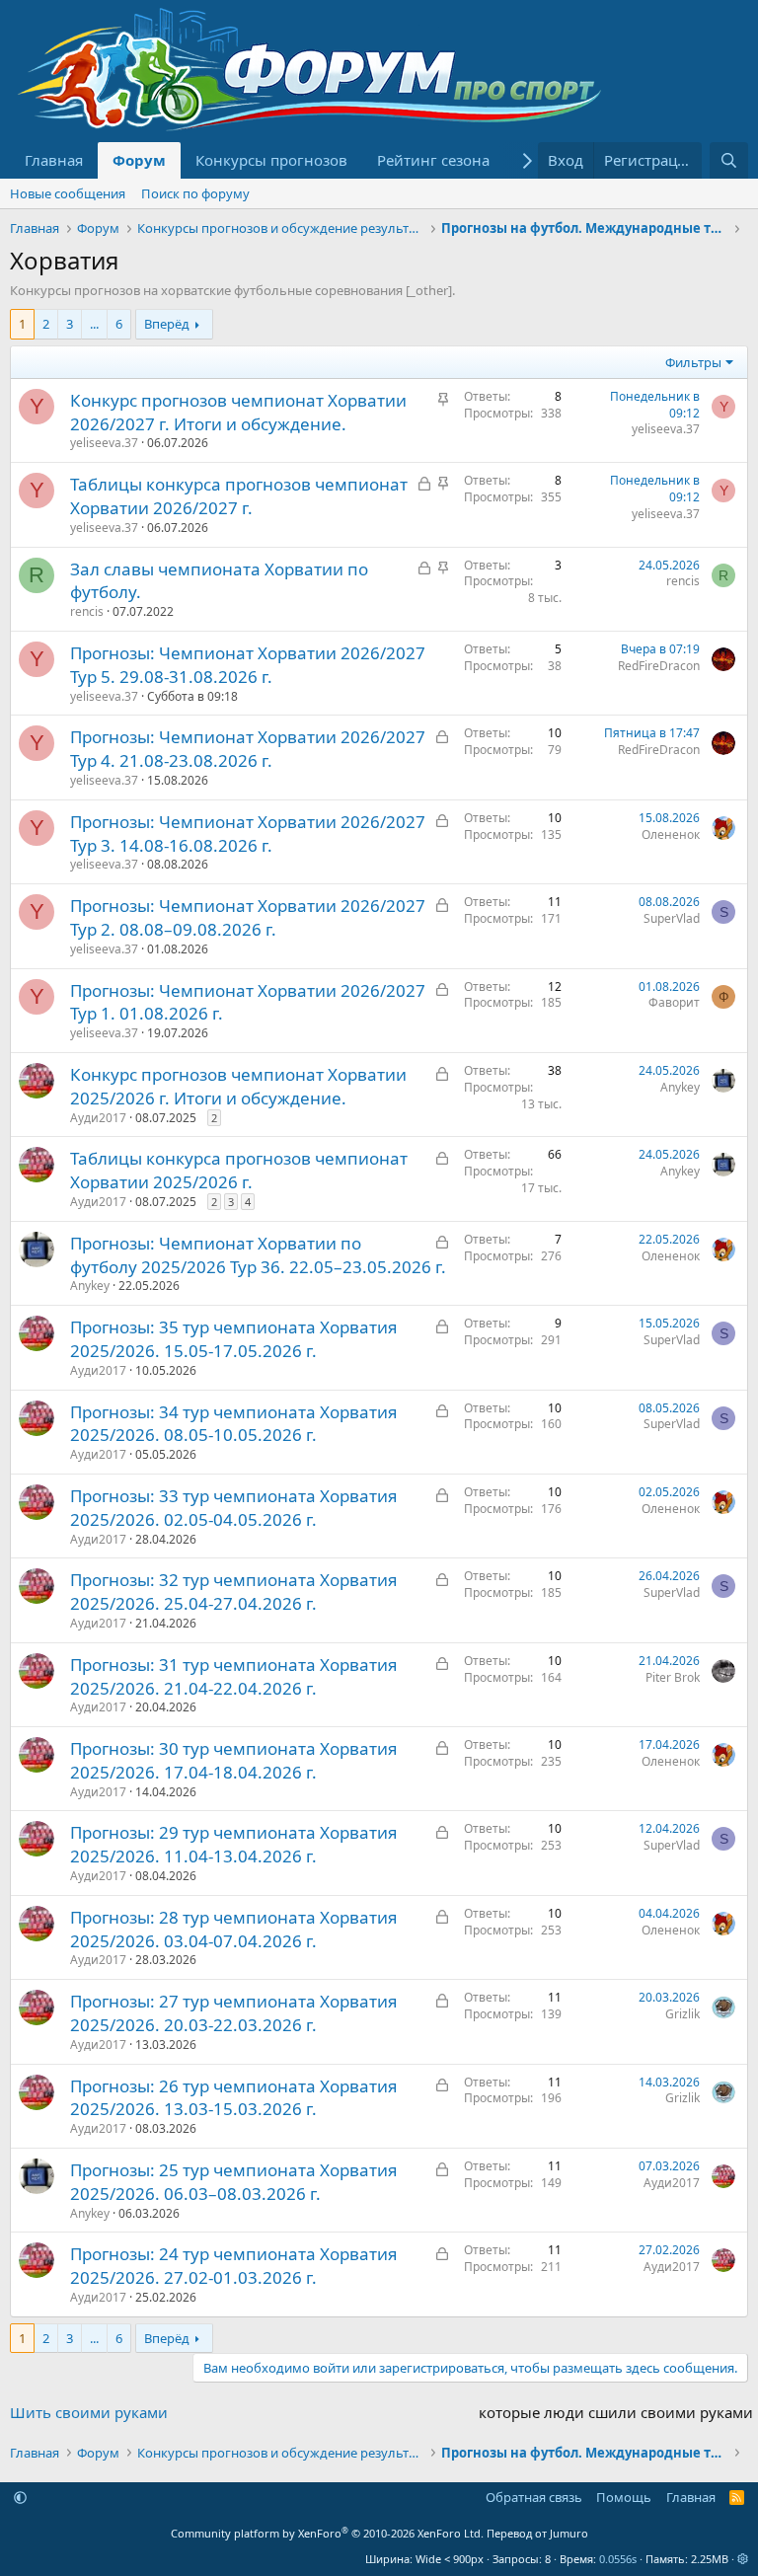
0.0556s (618, 2559)
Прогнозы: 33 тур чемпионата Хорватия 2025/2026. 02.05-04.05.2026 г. (234, 1508)
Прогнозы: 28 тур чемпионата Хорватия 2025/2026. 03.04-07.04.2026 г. (234, 1929)
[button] (20, 2497)
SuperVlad (672, 918)
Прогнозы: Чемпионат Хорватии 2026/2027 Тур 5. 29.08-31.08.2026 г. (248, 665)
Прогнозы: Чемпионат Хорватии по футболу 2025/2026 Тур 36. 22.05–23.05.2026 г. (258, 1255)
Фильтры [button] (693, 362)
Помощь (624, 2497)
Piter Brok (673, 1677)
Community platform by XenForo (327, 2533)
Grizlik (682, 2014)
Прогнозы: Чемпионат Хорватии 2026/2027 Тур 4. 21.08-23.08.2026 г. (248, 749)
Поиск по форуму (195, 193)
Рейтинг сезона (433, 160)
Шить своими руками (89, 2412)
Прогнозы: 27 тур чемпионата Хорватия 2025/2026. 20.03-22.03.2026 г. (234, 2013)
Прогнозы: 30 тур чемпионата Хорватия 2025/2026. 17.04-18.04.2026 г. (234, 1760)
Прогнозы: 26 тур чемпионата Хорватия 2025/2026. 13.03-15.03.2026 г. (234, 2098)
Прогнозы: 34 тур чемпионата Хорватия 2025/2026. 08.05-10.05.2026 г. (234, 1424)
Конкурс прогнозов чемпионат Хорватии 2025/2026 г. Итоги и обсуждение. (238, 1086)
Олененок (671, 834)
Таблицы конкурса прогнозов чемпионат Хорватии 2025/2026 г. (239, 1170)
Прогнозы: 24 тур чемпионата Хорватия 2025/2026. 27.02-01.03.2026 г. (234, 2266)
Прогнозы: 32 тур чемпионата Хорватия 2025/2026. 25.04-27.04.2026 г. (234, 1591)
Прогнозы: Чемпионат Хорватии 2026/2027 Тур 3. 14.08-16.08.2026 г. (248, 833)
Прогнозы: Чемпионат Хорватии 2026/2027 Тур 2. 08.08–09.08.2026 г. (248, 917)
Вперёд (167, 324)
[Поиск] (729, 160)
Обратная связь (534, 2497)
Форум (139, 160)
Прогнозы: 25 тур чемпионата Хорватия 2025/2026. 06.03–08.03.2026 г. (234, 2182)
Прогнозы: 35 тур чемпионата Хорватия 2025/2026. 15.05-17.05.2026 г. (234, 1339)
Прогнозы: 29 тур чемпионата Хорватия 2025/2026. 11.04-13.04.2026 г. (234, 1844)
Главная (54, 160)
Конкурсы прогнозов (271, 160)
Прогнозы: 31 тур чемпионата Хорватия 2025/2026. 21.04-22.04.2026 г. (234, 1676)
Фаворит (674, 1002)
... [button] (94, 324)
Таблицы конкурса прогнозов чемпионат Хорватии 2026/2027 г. (239, 496)
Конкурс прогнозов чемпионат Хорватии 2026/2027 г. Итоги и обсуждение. (238, 412)
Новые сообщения (68, 193)
